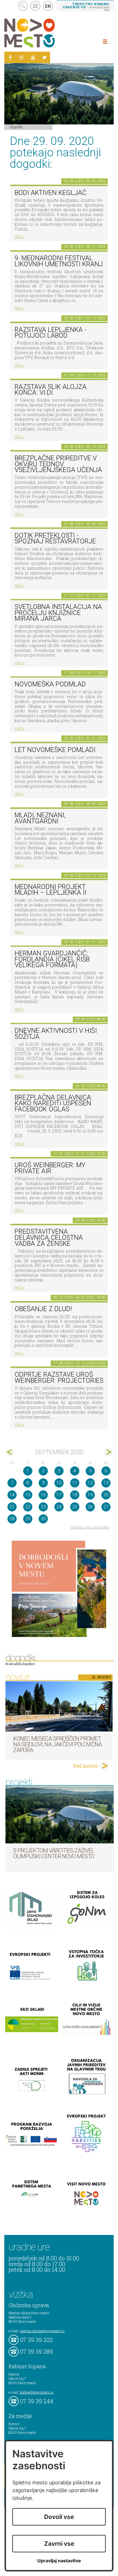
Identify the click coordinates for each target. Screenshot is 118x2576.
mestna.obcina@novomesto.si (42, 2331)
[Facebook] (10, 57)
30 (43, 1519)
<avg (10, 1452)
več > (19, 236)
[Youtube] (33, 57)
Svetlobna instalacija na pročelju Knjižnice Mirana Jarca (58, 613)
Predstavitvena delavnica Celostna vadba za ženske (49, 1237)
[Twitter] (44, 57)
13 (106, 1483)
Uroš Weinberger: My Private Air (50, 1168)
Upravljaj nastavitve (59, 2561)
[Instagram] (21, 57)
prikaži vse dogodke (90, 1527)
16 (43, 1495)
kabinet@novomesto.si (37, 2392)
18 (75, 1495)
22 (28, 1507)
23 (43, 1507)
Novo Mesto (43, 33)
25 (75, 1507)
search (23, 6)
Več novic (85, 1766)
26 (90, 1507)
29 (28, 1519)
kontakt (35, 6)
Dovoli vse (59, 2517)
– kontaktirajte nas (86, 7)
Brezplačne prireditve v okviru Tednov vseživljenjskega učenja (58, 464)
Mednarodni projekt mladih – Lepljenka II (50, 890)
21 (12, 1507)
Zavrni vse (59, 2544)
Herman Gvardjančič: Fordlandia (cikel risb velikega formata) (52, 959)
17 (59, 1495)
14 (12, 1495)
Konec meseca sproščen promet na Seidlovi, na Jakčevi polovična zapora (57, 1744)
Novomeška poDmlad (50, 684)
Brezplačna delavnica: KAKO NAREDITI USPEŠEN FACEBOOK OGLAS (54, 1103)
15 (28, 1495)
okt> (108, 1452)
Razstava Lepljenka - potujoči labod (51, 333)
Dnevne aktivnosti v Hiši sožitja (56, 1034)
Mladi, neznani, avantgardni (40, 818)
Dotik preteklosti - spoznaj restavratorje (55, 539)
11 (75, 1483)
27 (106, 1507)
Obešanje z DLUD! (43, 1309)
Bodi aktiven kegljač (51, 193)
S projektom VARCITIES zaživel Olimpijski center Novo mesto (54, 1853)
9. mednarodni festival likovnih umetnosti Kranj (59, 261)
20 (106, 1495)
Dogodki (16, 127)
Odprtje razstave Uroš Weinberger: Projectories (59, 1378)
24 (59, 1507)
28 (12, 1519)
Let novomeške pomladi (55, 750)
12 (90, 1483)
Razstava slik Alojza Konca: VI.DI (51, 390)
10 (59, 1483)
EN (48, 6)
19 (90, 1495)
